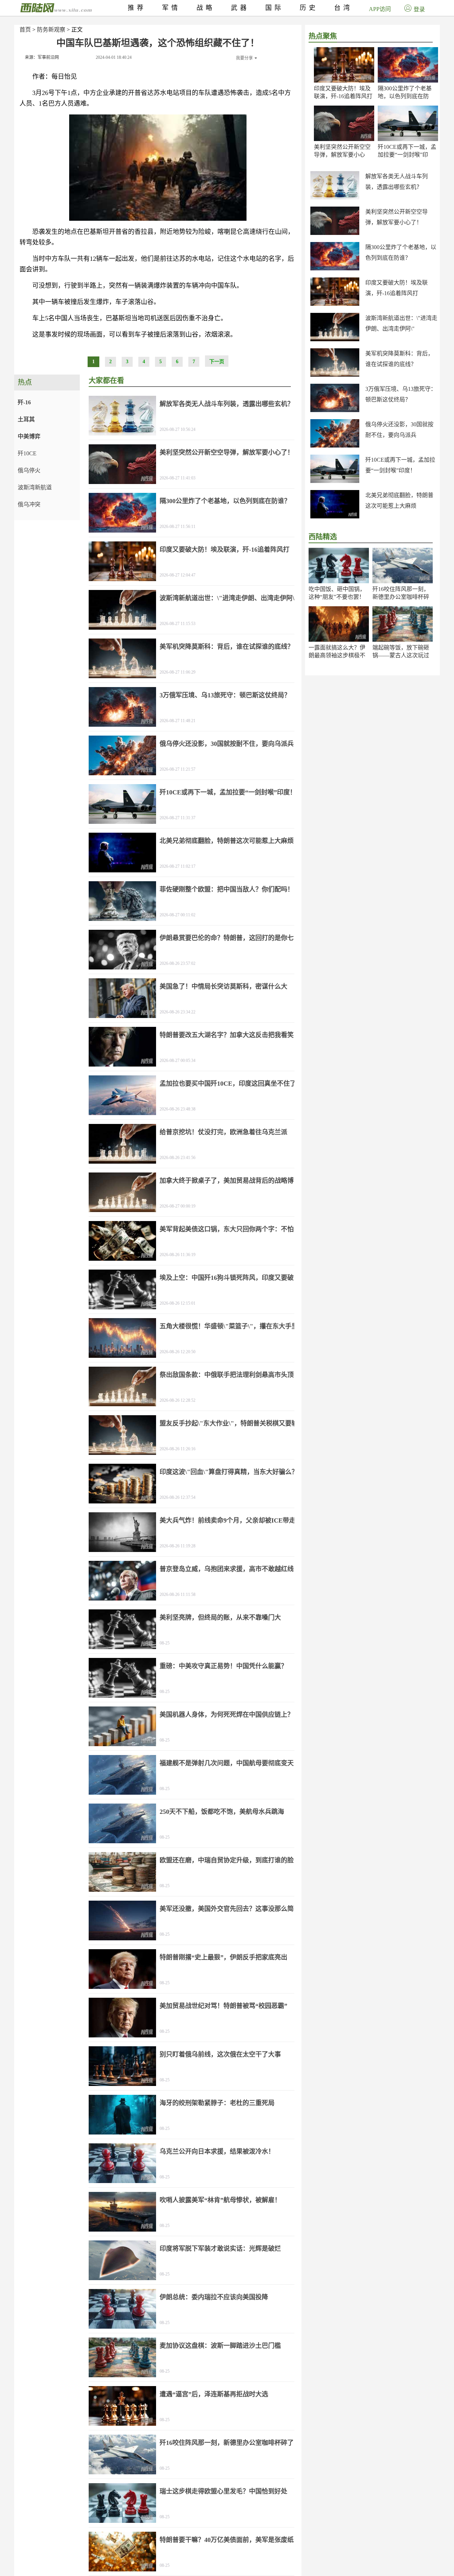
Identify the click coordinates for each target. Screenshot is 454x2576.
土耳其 (26, 419)
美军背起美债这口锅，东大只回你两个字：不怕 (227, 1229)
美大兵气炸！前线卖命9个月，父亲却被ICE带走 (228, 1520)
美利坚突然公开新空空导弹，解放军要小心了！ (342, 155)
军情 (171, 8)
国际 (275, 8)
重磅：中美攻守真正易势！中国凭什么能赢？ (223, 1666)
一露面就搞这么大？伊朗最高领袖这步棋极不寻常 (337, 655)
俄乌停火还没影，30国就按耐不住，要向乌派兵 (227, 744)
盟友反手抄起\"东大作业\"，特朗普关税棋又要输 (229, 1423)
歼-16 (24, 402)
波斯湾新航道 (35, 487)
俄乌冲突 (29, 504)
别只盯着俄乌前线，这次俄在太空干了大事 (220, 2054)
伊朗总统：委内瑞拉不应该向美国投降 (214, 2297)
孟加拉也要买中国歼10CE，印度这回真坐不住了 (228, 1084)
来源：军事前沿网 (42, 57)
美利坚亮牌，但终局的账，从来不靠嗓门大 (220, 1618)
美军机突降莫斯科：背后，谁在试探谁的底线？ (227, 647)
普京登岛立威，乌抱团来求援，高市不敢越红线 (227, 1569)
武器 (240, 8)
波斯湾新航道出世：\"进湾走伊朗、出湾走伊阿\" (229, 598)
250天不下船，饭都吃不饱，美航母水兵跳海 (222, 1812)
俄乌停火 (29, 470)
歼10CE (27, 453)
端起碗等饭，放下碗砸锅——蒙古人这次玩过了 (401, 655)
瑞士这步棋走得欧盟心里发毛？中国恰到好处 (223, 2491)
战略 (206, 8)
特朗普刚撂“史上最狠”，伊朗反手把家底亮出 (223, 1957)
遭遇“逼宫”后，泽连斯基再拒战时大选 (214, 2394)
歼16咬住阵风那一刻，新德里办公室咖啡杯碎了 (401, 597)
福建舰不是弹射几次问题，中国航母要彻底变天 (227, 1763)
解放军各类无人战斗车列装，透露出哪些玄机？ (227, 404)
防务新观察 (51, 30)
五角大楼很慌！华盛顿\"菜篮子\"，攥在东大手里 (229, 1326)
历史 (309, 8)
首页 (25, 30)
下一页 (217, 362)
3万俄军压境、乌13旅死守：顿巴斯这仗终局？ (225, 695)
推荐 (137, 8)
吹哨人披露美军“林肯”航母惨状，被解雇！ (220, 2200)
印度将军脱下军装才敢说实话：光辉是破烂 (220, 2249)
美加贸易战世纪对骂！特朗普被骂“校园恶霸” (223, 2006)
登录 (419, 9)
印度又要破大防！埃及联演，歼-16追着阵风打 (225, 550)
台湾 (343, 8)
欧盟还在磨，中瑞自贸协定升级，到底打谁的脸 (227, 1860)
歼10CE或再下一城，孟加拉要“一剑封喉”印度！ (407, 155)
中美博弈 (29, 436)
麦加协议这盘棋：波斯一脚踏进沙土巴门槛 (220, 2346)
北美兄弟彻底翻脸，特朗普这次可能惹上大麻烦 (227, 841)
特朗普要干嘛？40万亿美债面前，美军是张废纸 (227, 2540)
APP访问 (380, 9)
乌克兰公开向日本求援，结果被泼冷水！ (217, 2152)
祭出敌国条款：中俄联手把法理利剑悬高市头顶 (227, 1375)
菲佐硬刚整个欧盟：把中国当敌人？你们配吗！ (227, 889)
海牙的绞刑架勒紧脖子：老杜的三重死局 (217, 2103)
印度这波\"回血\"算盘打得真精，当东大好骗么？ (229, 1472)
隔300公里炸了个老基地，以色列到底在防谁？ (405, 96)
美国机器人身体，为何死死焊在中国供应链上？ (227, 1715)
